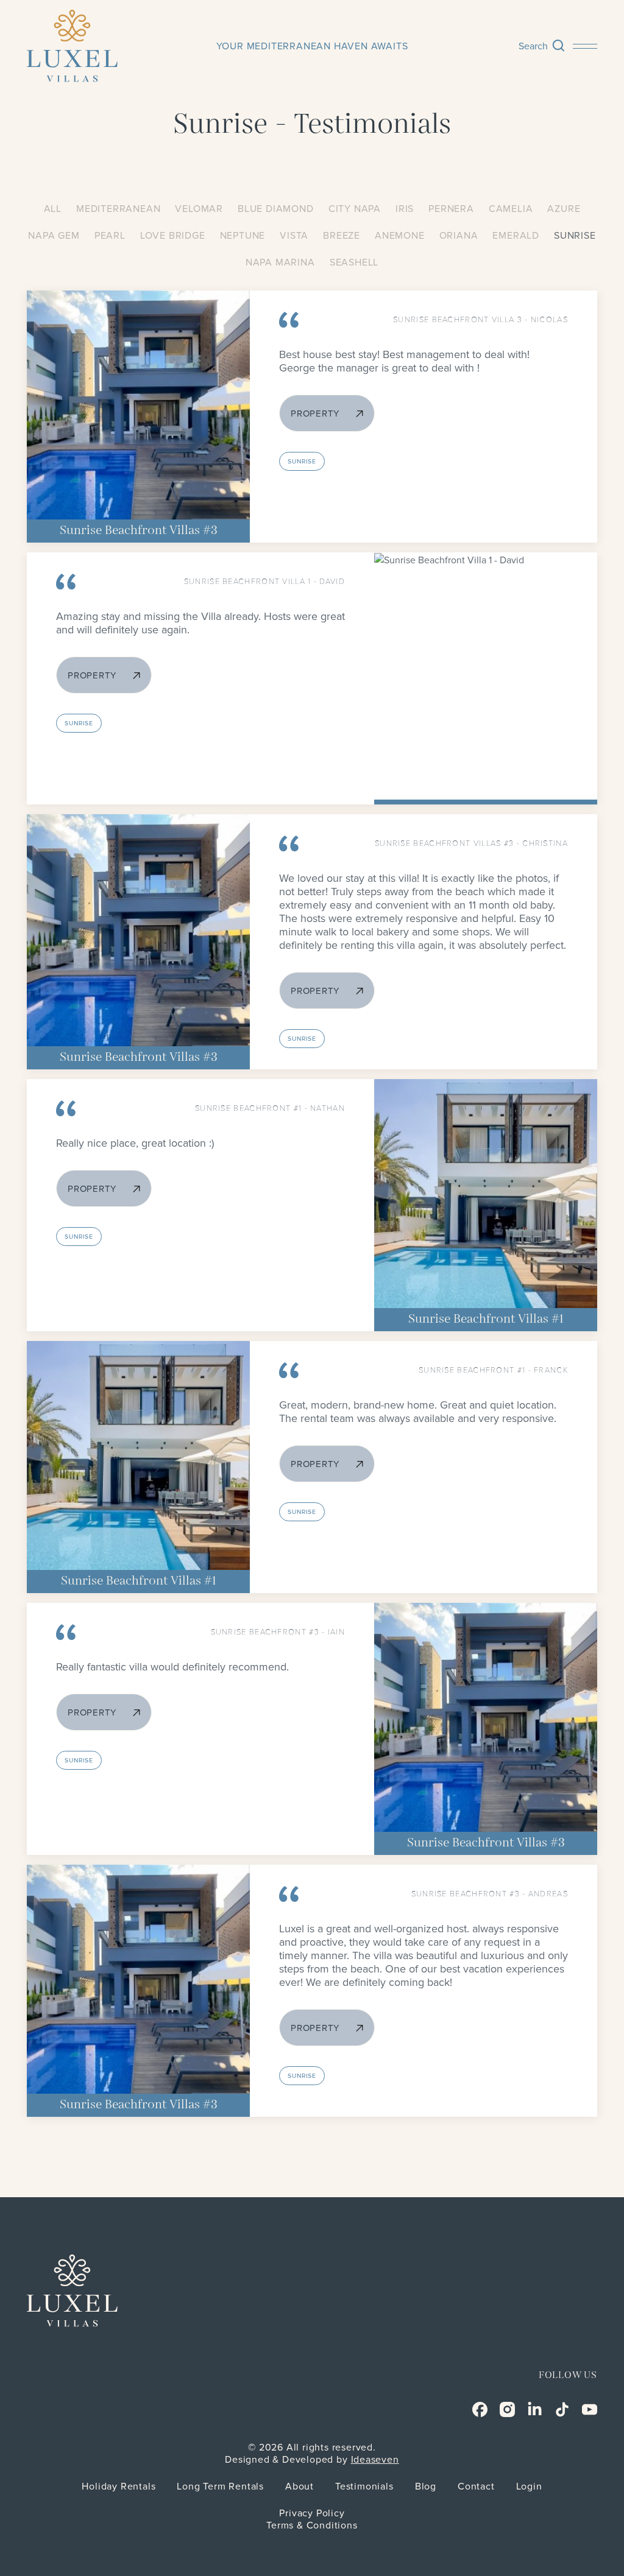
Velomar (199, 209)
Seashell (354, 262)
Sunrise (575, 236)
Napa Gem (54, 236)
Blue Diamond (276, 209)
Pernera (451, 209)
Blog (426, 2486)
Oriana (459, 236)
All (53, 209)
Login (529, 2486)
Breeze (342, 236)
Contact (476, 2486)
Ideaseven (375, 2460)
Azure (564, 209)
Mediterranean (118, 209)
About (300, 2486)
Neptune (243, 236)
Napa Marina (280, 262)
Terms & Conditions (312, 2525)
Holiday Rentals (119, 2486)
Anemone (400, 236)
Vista (294, 236)
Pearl (110, 236)
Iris (405, 209)
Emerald (516, 236)
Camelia (511, 209)
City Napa (355, 209)
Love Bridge (173, 236)
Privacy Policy (312, 2513)
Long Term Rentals (220, 2486)
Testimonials (364, 2486)
